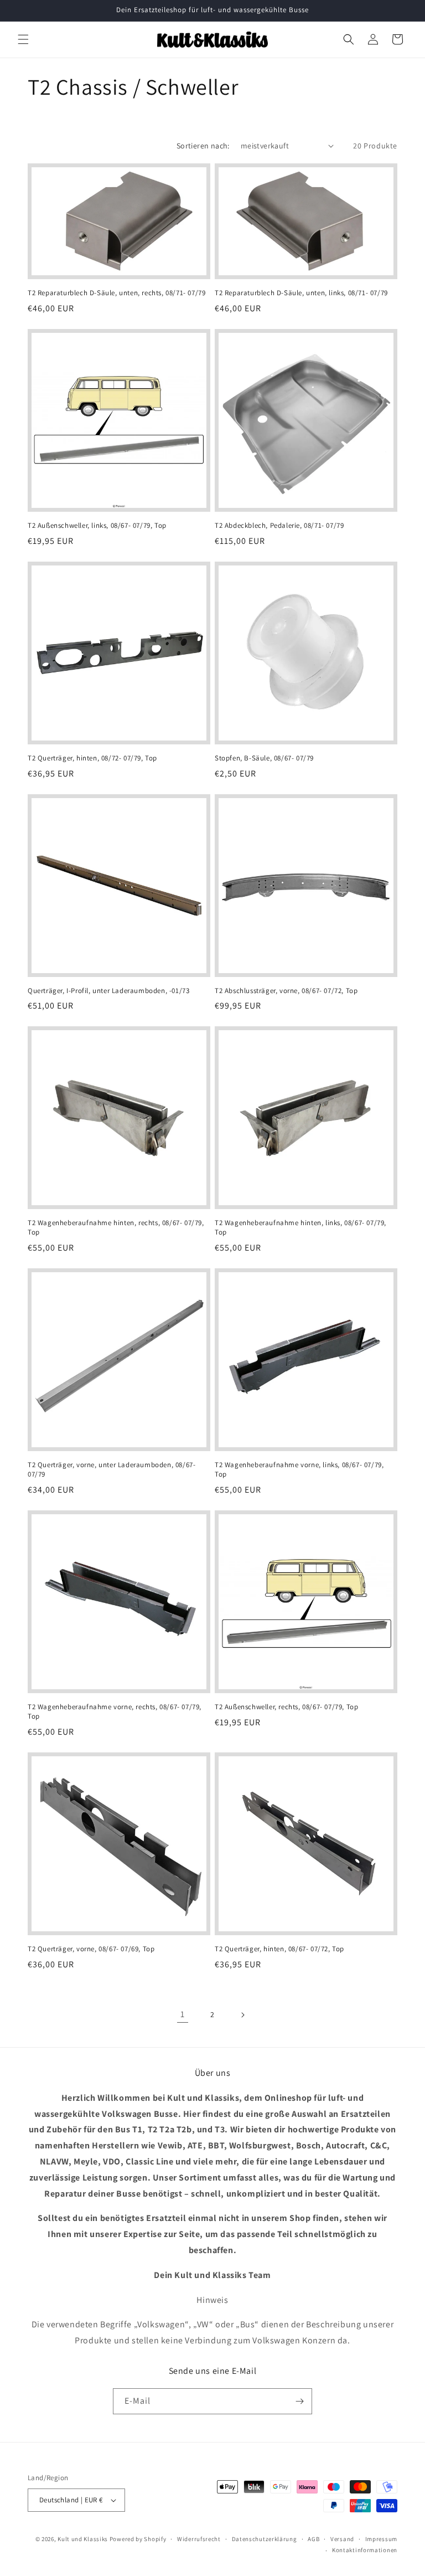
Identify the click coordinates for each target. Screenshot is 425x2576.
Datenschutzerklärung (265, 2539)
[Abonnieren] (299, 2401)
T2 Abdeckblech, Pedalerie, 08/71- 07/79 (279, 526)
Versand (342, 2539)
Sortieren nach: (203, 146)
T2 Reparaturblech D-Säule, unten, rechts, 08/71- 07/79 (116, 293)
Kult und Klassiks (83, 2539)
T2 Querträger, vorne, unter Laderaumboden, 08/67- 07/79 (112, 1470)
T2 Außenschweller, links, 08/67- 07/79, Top (97, 526)
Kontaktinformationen (365, 2550)
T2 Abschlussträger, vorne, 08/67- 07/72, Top (286, 991)
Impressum (381, 2539)
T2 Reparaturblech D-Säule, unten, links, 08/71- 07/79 (301, 293)
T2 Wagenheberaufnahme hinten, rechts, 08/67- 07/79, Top (116, 1228)
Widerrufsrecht (199, 2539)
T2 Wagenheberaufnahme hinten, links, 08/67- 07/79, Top (300, 1228)
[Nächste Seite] (242, 2015)
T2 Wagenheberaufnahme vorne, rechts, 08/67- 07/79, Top (115, 1712)
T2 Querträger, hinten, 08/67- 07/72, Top (279, 1949)
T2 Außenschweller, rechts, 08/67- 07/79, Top (286, 1707)
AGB (313, 2539)
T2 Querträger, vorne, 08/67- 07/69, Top (91, 1949)
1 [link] (183, 2014)
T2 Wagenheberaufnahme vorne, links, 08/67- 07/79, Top (299, 1470)
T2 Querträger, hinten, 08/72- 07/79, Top (92, 758)
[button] (23, 39)
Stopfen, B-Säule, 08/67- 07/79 (264, 758)
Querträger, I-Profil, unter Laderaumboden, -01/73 (108, 991)
